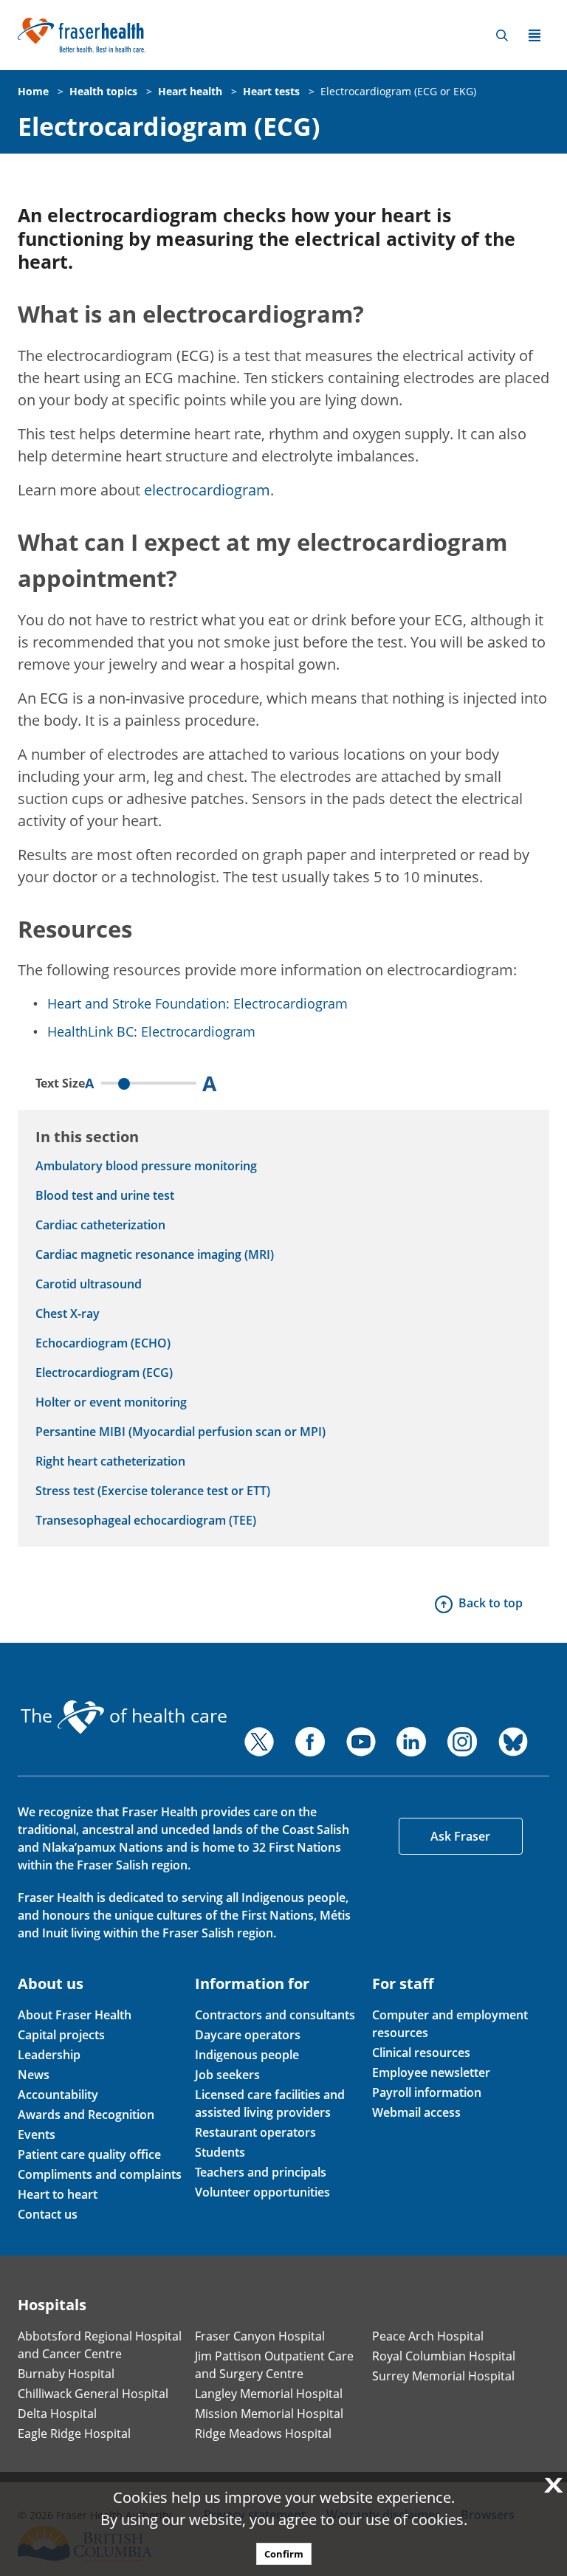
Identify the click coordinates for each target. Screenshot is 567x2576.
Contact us (48, 2214)
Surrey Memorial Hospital (443, 2376)
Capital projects (61, 2035)
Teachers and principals (261, 2172)
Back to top (491, 1603)
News (34, 2075)
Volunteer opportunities (262, 2192)
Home (33, 91)
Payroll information (427, 2092)
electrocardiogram (207, 490)
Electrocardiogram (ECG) (169, 127)
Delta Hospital (57, 2414)
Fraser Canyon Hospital (260, 2336)
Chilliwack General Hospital (93, 2394)
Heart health (190, 91)
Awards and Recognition (86, 2115)
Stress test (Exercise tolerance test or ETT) (153, 1491)
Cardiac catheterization (100, 1225)
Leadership (49, 2055)
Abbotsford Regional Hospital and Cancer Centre (100, 2345)
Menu (535, 35)
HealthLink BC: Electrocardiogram (151, 1031)
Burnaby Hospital (66, 2374)
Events (37, 2134)
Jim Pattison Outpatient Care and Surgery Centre (274, 2365)
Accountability (58, 2095)
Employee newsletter (431, 2072)
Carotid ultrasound (89, 1284)
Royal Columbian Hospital (444, 2356)
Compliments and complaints (100, 2174)
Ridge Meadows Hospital (263, 2434)
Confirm (284, 2554)
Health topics (103, 91)
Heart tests (271, 91)
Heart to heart (58, 2194)
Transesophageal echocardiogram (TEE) (146, 1520)
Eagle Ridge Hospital (74, 2434)
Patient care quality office (89, 2154)
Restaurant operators (255, 2132)
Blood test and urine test (105, 1195)
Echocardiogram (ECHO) (103, 1343)
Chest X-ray (68, 1313)
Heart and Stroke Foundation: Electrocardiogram (197, 1003)
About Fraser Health (75, 2015)
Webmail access (416, 2112)
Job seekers (227, 2075)
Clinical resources (421, 2053)
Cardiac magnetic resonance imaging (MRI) (155, 1254)
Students (220, 2152)
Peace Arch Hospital (428, 2336)
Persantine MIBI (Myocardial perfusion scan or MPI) (181, 1432)
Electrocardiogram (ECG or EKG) (398, 91)
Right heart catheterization (110, 1461)
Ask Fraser (460, 1836)
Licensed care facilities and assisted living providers (270, 2103)
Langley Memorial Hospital (269, 2394)
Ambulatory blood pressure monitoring (146, 1166)
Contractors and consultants (275, 2015)
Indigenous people (247, 2055)
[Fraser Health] (82, 34)
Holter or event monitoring (111, 1402)
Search (502, 35)
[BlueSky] (513, 1742)
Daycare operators (248, 2035)
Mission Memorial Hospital (269, 2414)
